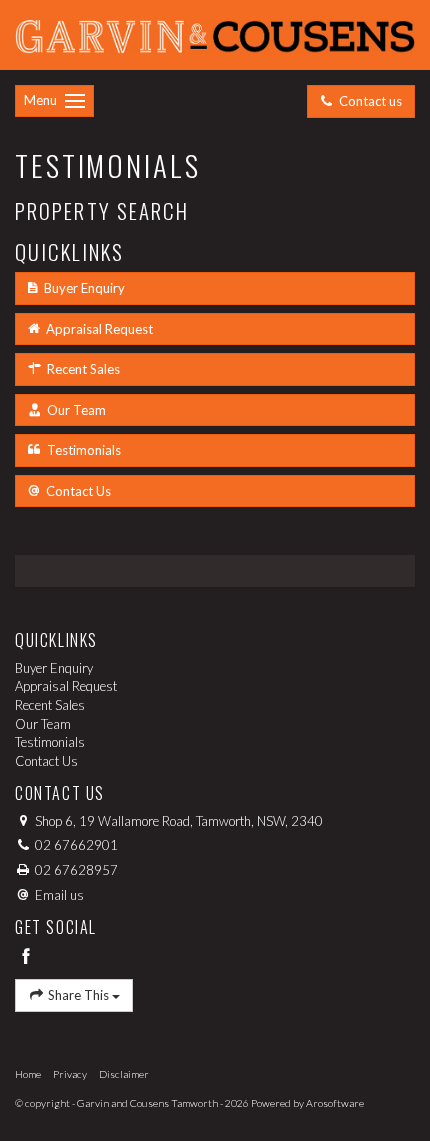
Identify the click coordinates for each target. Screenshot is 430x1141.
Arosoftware (335, 1103)
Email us (59, 895)
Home (28, 1074)
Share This (78, 995)
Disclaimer (124, 1074)
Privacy (70, 1074)
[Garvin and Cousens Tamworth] (215, 33)
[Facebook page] (26, 957)
